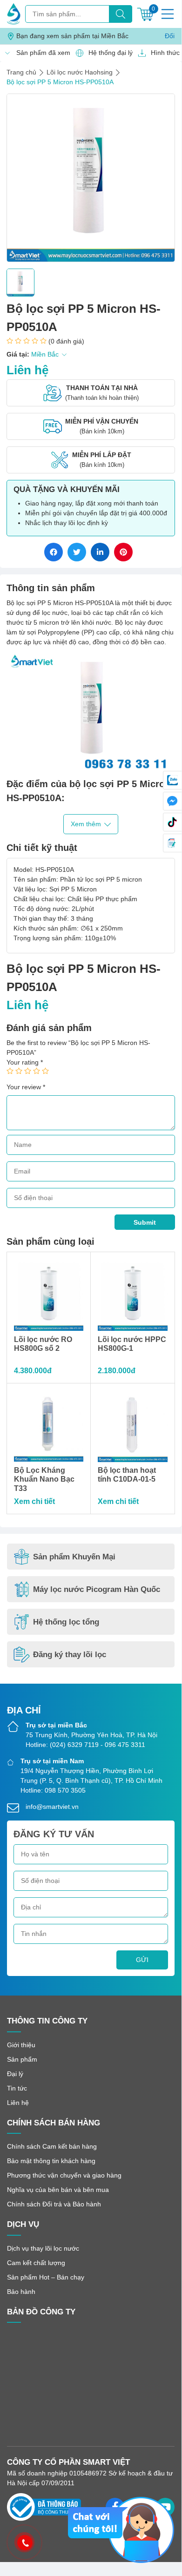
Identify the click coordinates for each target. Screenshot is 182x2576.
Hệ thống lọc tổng (66, 1622)
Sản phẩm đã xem (41, 53)
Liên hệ (18, 2103)
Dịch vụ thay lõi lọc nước (43, 2248)
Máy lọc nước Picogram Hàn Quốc (97, 1589)
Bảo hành (21, 2292)
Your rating (25, 1062)
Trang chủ (21, 72)
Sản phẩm (22, 2059)
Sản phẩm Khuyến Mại (74, 1557)
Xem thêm (86, 824)
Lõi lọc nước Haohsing (80, 72)
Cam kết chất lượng (36, 2263)
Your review (26, 1087)
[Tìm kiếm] (121, 14)
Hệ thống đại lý (108, 53)
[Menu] (168, 14)
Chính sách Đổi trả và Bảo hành (54, 2204)
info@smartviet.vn (52, 1807)
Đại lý (15, 2074)
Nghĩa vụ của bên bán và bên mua (58, 2190)
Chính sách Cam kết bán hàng (52, 2146)
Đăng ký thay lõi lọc (70, 1655)
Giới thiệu (21, 2045)
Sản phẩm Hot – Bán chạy (46, 2277)
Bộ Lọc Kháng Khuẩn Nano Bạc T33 (44, 1479)
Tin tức (17, 2088)
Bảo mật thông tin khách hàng (51, 2161)
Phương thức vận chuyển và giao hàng (64, 2175)
